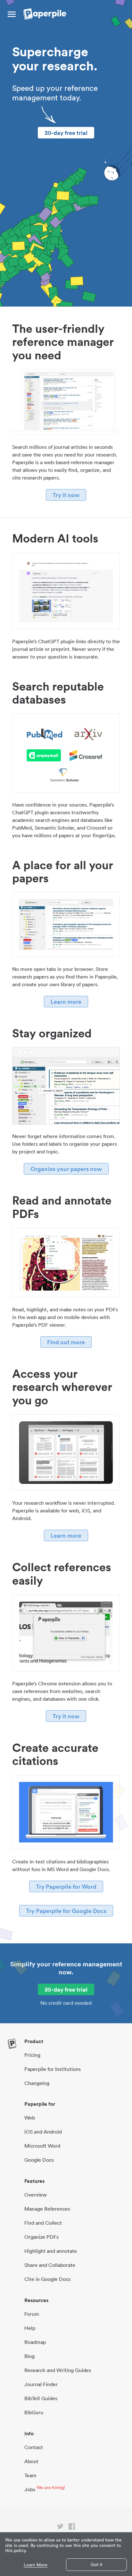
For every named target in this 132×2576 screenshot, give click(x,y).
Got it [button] (97, 2564)
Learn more (66, 1002)
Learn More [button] (36, 2565)
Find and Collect (43, 2223)
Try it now (66, 495)
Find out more (66, 1342)
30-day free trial (66, 133)
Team (30, 2475)
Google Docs (39, 2160)
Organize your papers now (66, 1169)
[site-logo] (45, 14)
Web (30, 2118)
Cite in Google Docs (47, 2279)
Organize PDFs (41, 2237)
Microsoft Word (42, 2146)
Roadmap (35, 2342)
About (31, 2461)
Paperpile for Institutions (53, 2069)
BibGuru (34, 2412)
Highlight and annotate (51, 2251)
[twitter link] (60, 2528)
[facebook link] (72, 2528)
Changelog (37, 2083)
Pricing (32, 2055)
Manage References (47, 2209)
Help (30, 2328)
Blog (29, 2356)
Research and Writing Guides (58, 2370)
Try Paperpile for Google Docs (66, 1911)
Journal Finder (41, 2384)
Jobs (30, 2489)
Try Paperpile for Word (66, 1886)
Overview (36, 2195)
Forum (32, 2314)
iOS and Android (43, 2132)
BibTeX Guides (41, 2398)
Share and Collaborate (50, 2265)
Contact (34, 2447)
